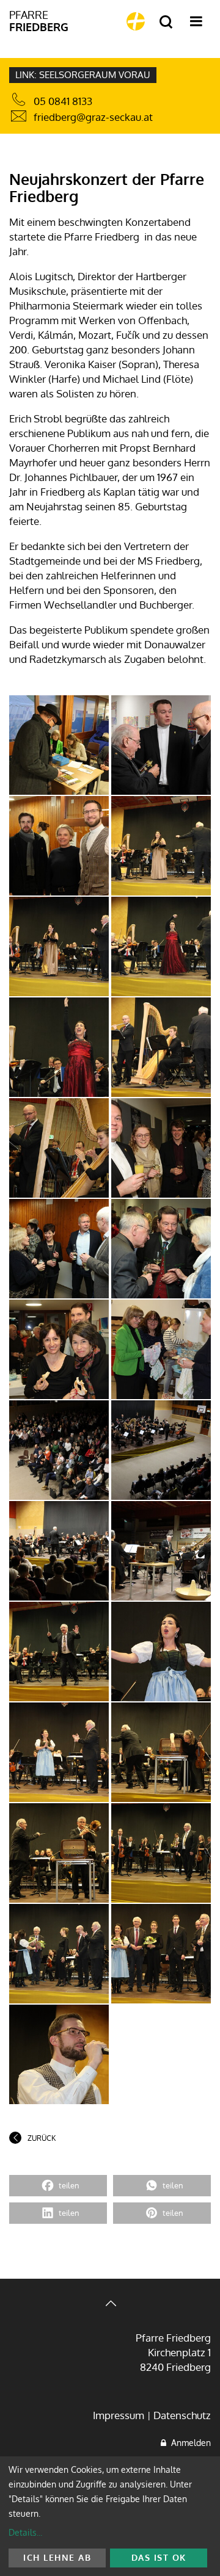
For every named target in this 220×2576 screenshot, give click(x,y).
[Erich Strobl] (59, 745)
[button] (58, 2186)
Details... (25, 2532)
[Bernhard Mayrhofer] (59, 1954)
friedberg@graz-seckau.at (93, 117)
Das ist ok (159, 2557)
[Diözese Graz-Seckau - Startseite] (136, 21)
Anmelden (189, 2443)
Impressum (119, 2415)
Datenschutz (182, 2415)
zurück (42, 2138)
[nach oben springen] (110, 2305)
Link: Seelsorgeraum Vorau (83, 75)
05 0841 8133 (63, 101)
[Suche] (166, 22)
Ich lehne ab (57, 2557)
